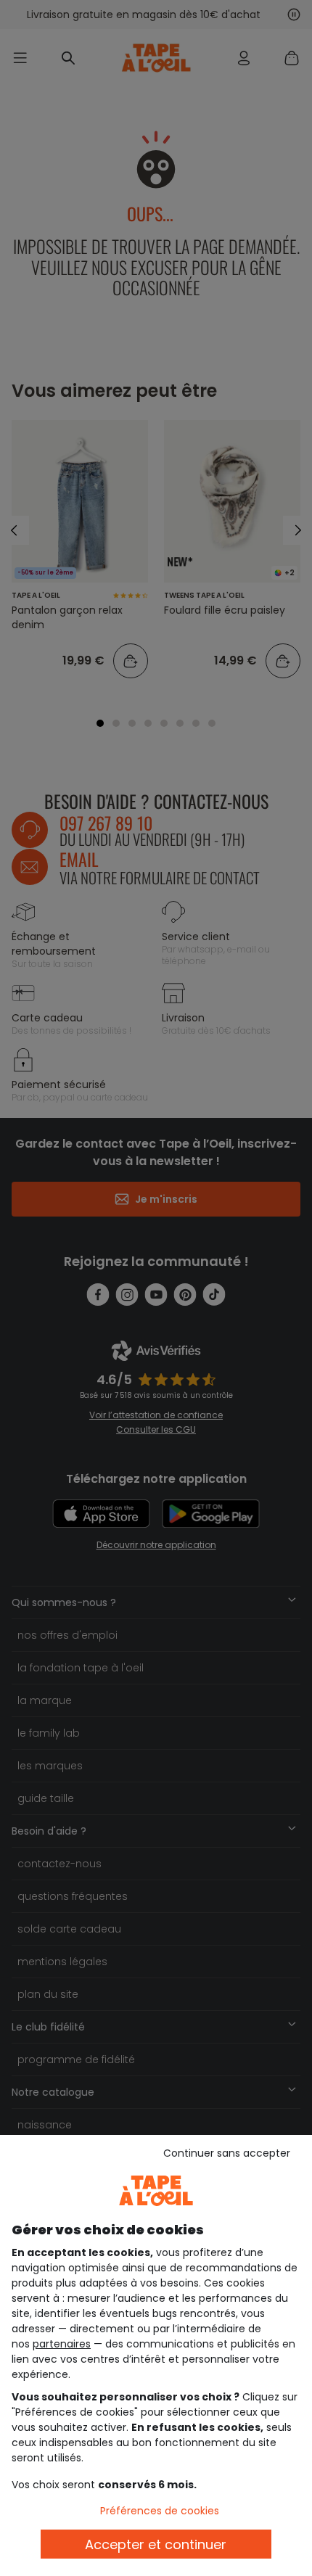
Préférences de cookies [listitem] (160, 2511)
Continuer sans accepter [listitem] (227, 2153)
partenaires (62, 2344)
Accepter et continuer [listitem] (156, 2544)
